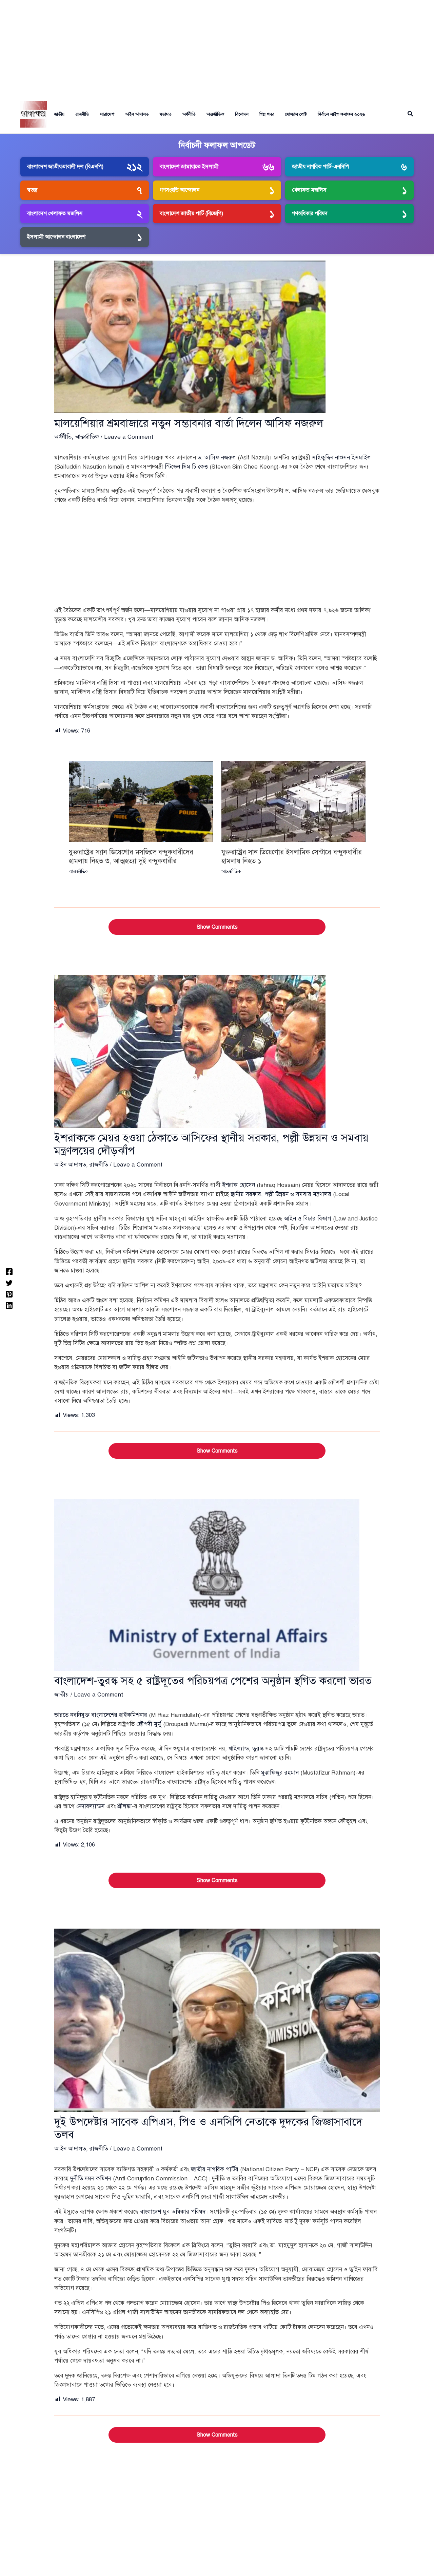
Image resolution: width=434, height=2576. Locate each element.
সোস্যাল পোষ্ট (296, 114)
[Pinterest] (9, 1294)
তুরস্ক (258, 1749)
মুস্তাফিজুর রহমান (280, 1773)
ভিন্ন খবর (267, 114)
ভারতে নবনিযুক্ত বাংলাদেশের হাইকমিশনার (101, 1715)
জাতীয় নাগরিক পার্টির (215, 2169)
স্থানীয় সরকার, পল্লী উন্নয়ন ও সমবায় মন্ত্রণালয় (281, 1194)
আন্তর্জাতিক (215, 114)
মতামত (166, 114)
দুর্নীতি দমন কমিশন (91, 2179)
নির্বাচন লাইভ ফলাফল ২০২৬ (341, 114)
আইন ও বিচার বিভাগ (308, 1219)
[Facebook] (9, 1271)
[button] (411, 114)
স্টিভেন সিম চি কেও (186, 467)
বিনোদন (242, 114)
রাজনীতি (82, 114)
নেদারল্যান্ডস (91, 1806)
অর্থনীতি (189, 114)
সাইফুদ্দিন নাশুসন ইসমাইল (341, 458)
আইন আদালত (137, 114)
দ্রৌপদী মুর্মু (149, 1724)
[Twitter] (9, 1282)
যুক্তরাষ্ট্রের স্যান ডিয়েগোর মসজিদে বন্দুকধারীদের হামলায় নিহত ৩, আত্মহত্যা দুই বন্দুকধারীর (131, 857)
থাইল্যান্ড (239, 1749)
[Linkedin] (9, 1305)
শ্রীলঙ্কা (125, 1806)
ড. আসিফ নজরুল (217, 458)
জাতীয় (59, 114)
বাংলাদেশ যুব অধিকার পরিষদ (173, 2212)
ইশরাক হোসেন (239, 1185)
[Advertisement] (217, 48)
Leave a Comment (129, 437)
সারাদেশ (107, 114)
